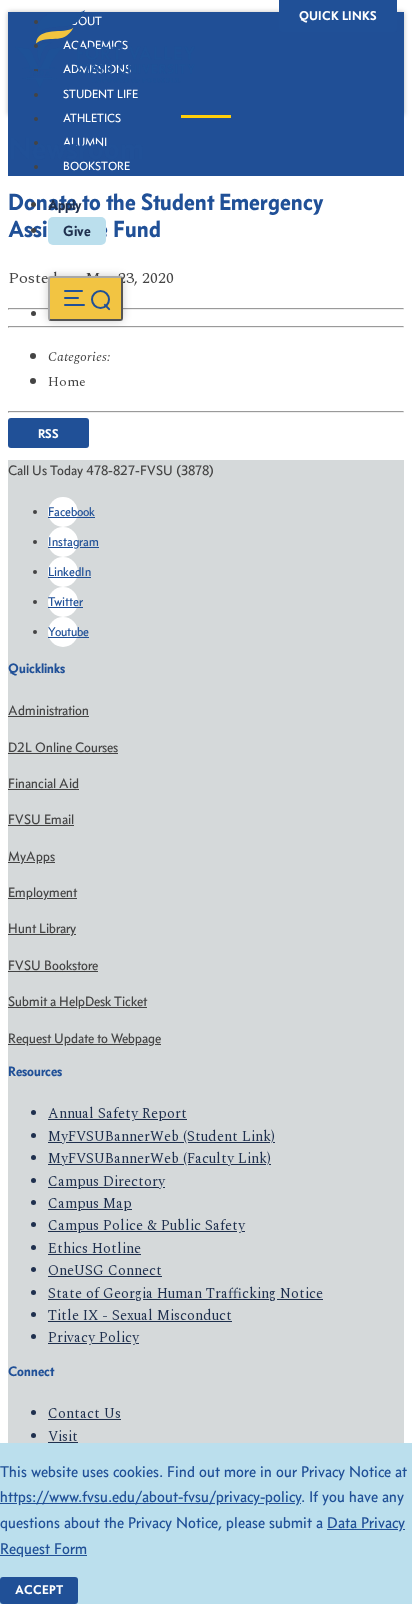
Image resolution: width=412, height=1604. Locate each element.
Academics (95, 45)
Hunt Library (42, 928)
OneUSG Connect (105, 1270)
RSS (48, 433)
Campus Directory (106, 1181)
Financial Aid (43, 783)
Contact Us (84, 1413)
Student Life (100, 94)
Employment (42, 892)
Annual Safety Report (117, 1113)
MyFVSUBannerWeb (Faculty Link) (159, 1158)
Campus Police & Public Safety (146, 1225)
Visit (63, 1436)
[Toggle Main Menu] (85, 298)
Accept (39, 1589)
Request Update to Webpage (84, 1038)
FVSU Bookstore (53, 965)
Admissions (97, 69)
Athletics (92, 118)
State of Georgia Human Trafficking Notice (185, 1293)
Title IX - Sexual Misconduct (140, 1315)
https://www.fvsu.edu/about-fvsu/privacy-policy (150, 1496)
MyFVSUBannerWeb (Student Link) (161, 1136)
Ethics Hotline (94, 1248)
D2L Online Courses (63, 747)
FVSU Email (41, 819)
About (82, 21)
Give (77, 231)
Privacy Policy (93, 1337)
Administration (48, 710)
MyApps (31, 856)
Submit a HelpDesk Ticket (77, 1001)
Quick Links (338, 15)
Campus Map (90, 1203)
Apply (65, 205)
